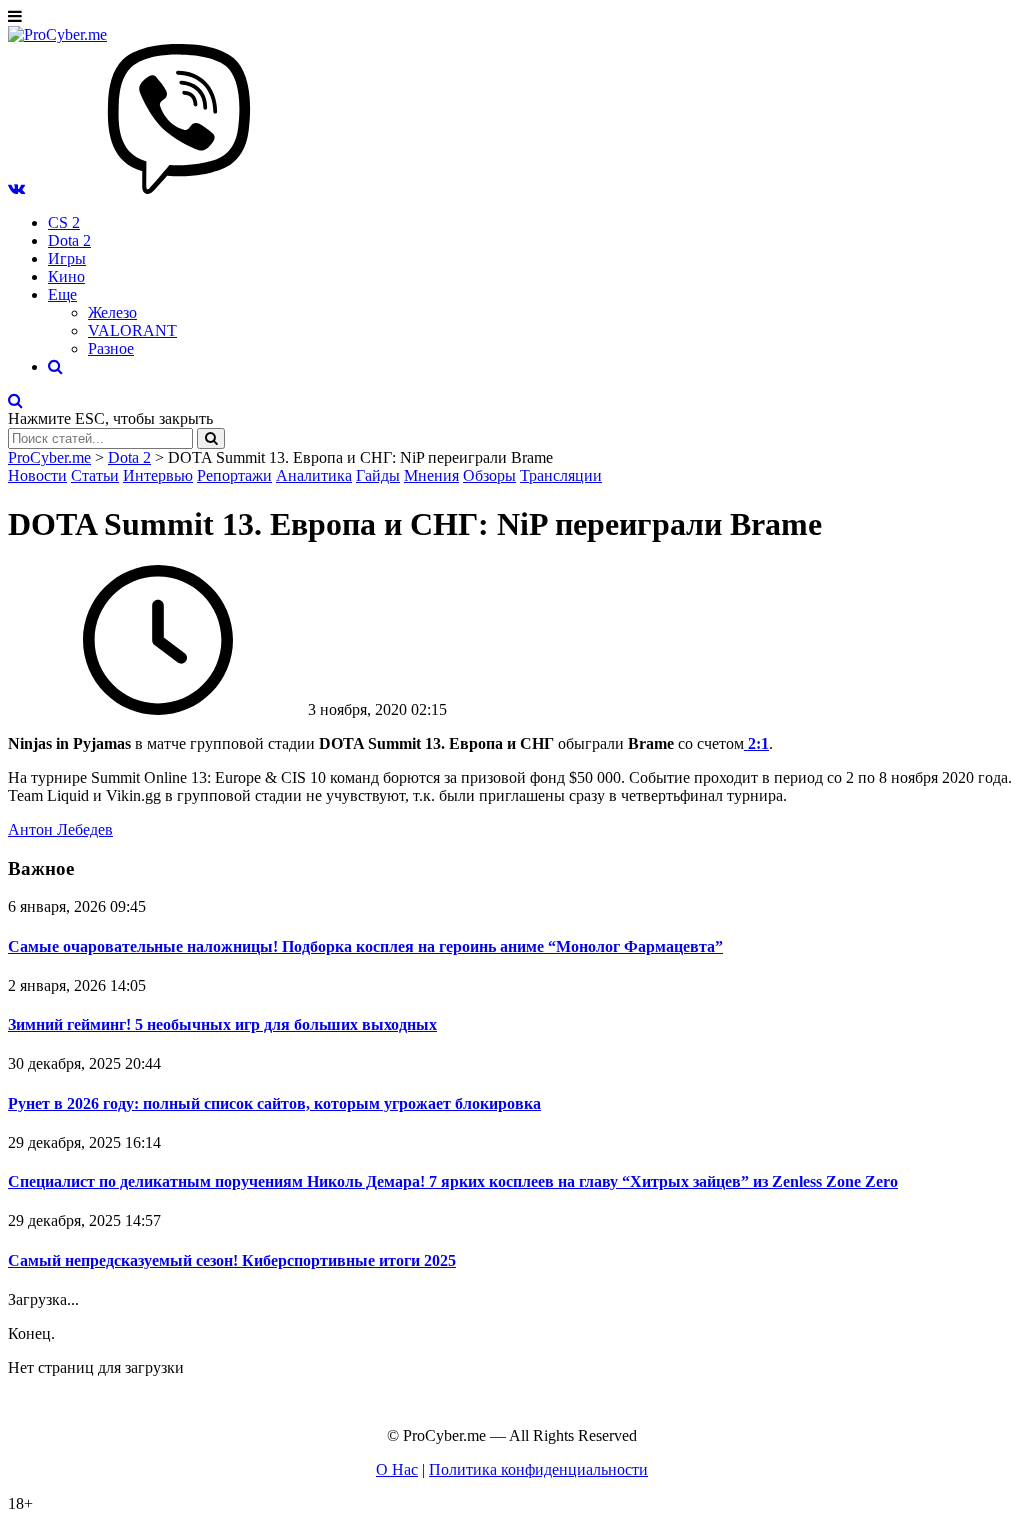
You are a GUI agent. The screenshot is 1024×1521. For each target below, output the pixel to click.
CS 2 (64, 222)
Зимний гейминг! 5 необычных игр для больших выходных (222, 1024)
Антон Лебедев (60, 829)
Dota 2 (69, 240)
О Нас (397, 1469)
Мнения (431, 475)
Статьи (95, 475)
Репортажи (234, 475)
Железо (112, 312)
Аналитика (314, 475)
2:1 (756, 743)
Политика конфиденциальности (538, 1469)
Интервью (158, 475)
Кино (66, 276)
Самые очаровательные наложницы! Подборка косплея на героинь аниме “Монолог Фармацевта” (365, 946)
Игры (67, 258)
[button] (16, 188)
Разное (111, 348)
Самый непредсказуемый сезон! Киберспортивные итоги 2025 (232, 1260)
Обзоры (489, 475)
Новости (37, 475)
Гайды (378, 475)
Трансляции (561, 475)
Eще (62, 294)
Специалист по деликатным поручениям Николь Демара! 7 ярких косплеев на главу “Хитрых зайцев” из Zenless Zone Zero (453, 1181)
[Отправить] (211, 438)
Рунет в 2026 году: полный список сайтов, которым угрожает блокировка (274, 1103)
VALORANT (132, 330)
